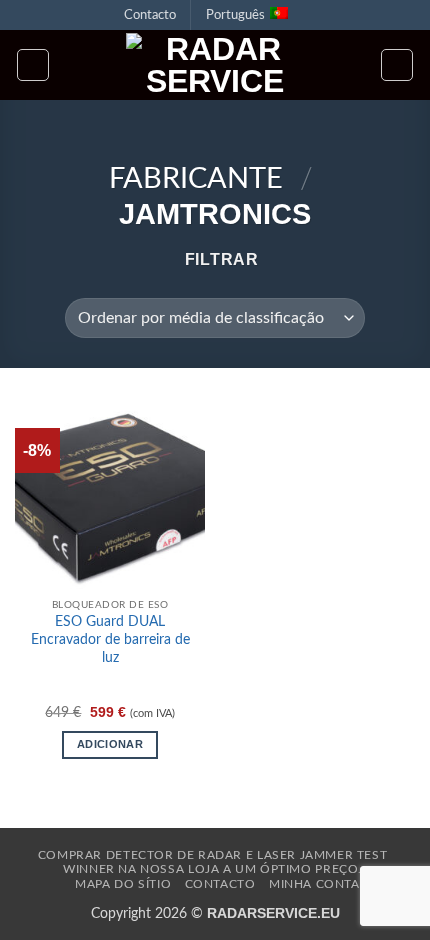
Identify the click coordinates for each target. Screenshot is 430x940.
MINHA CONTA (314, 884)
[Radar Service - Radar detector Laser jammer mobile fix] (215, 65)
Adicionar (110, 744)
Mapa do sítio (123, 884)
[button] (33, 65)
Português (235, 15)
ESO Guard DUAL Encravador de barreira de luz (110, 639)
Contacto (150, 15)
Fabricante (196, 179)
